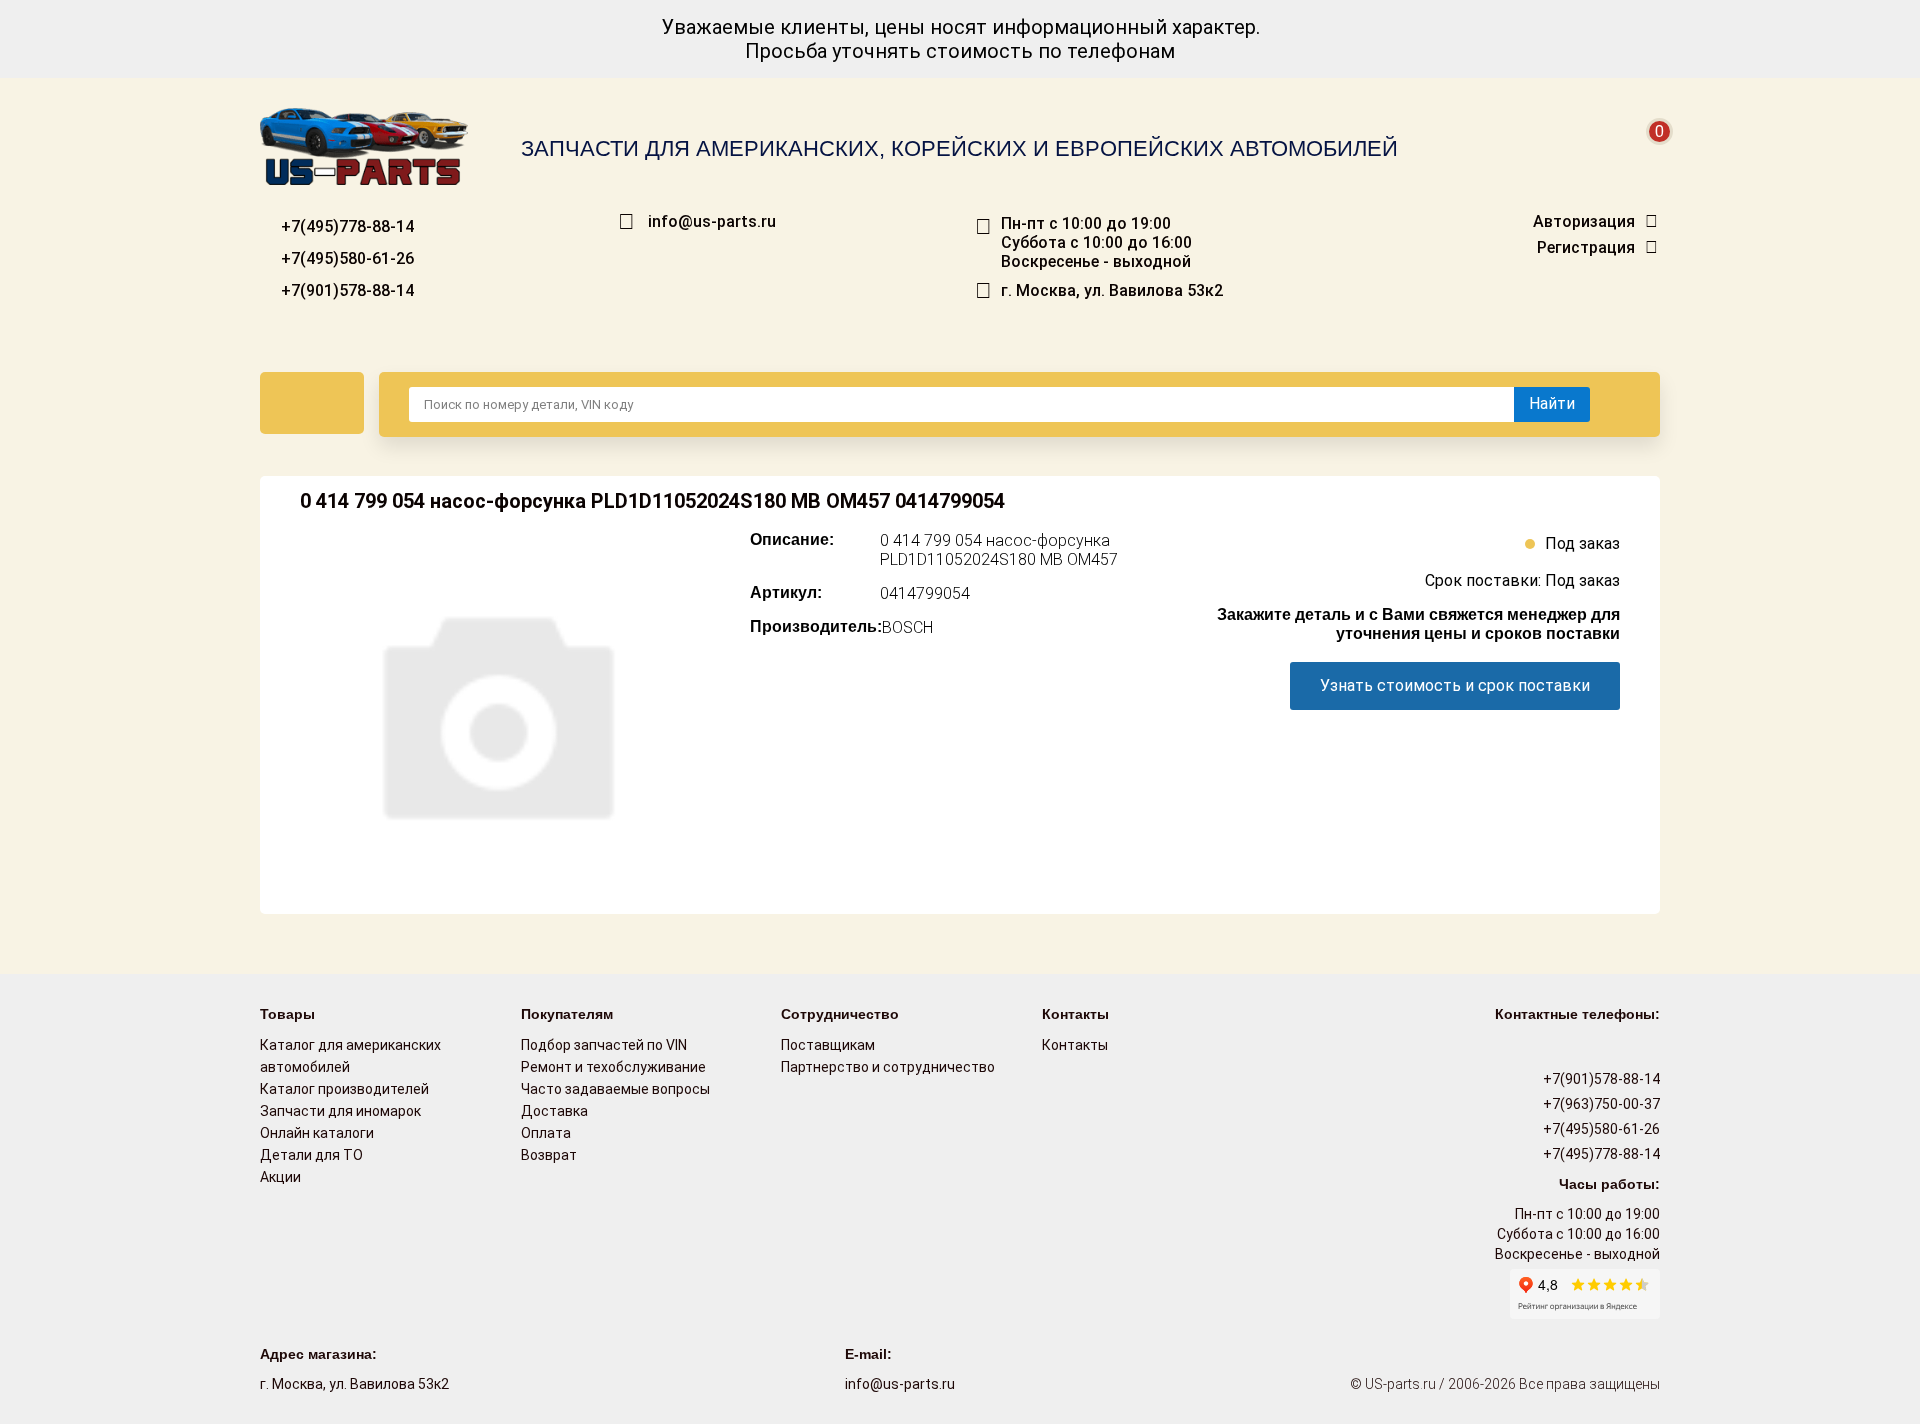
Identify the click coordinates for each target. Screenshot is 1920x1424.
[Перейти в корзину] (1646, 155)
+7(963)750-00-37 (1600, 1104)
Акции (280, 1177)
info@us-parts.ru (712, 222)
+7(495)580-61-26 (345, 258)
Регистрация (1586, 248)
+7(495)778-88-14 (345, 226)
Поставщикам (828, 1045)
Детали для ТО (311, 1155)
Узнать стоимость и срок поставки (1455, 685)
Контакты (1075, 1045)
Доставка (554, 1111)
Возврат (549, 1155)
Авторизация (1584, 222)
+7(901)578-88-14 (345, 290)
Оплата (546, 1133)
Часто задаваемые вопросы (615, 1089)
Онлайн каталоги (317, 1133)
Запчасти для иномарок (340, 1111)
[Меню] (312, 403)
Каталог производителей (344, 1089)
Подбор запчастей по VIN (604, 1045)
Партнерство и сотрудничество (888, 1067)
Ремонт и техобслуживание (613, 1067)
